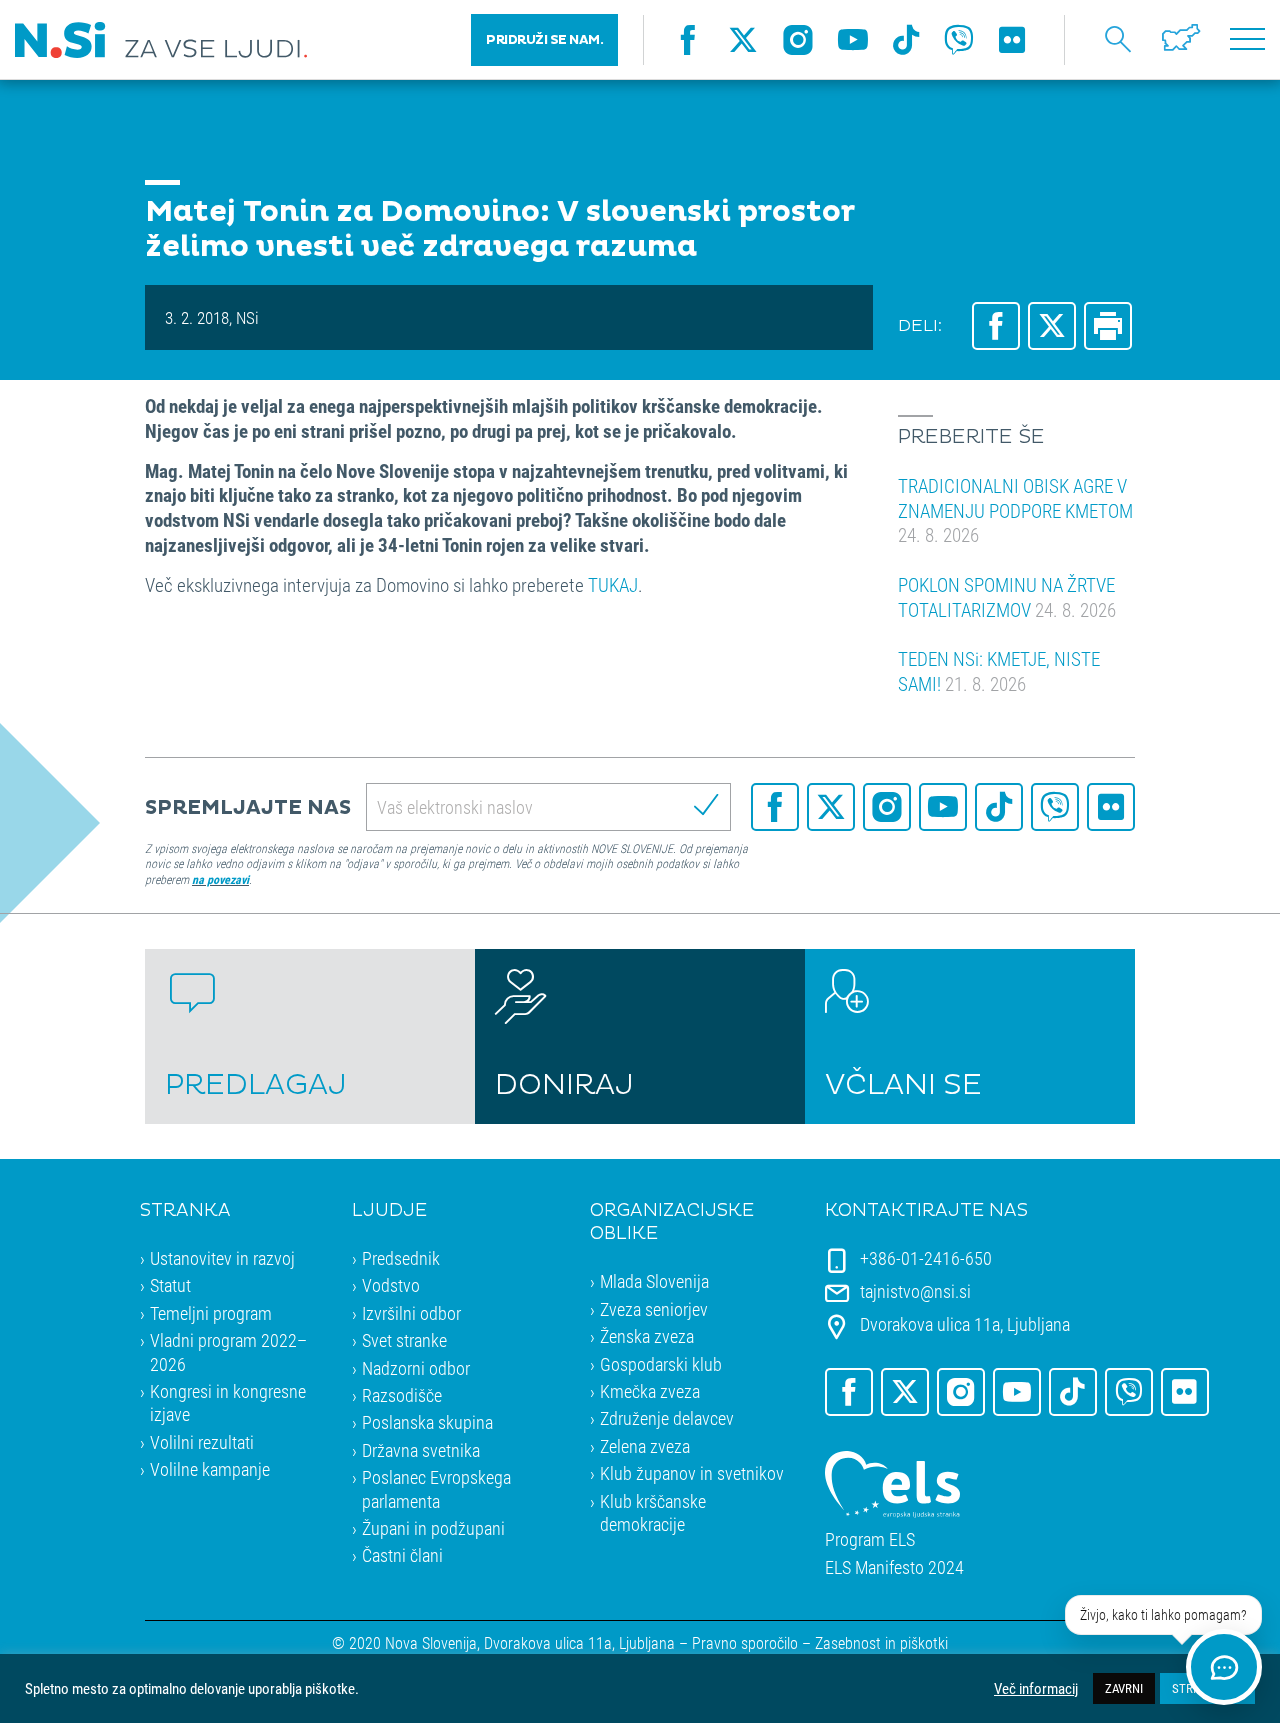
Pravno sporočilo (745, 1642)
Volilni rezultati (202, 1442)
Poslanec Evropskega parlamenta (436, 1488)
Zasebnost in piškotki (881, 1642)
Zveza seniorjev (654, 1309)
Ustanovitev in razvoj (222, 1258)
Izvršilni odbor (411, 1313)
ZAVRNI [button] (1124, 1688)
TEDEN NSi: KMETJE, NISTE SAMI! (999, 671)
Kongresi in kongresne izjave (228, 1402)
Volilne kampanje (210, 1469)
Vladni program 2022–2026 (228, 1351)
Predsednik (401, 1258)
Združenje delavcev (667, 1418)
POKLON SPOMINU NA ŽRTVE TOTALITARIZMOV (1007, 597)
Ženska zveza (647, 1336)
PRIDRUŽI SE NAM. (544, 40)
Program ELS (870, 1539)
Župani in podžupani (433, 1528)
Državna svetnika (421, 1450)
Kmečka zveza (650, 1391)
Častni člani (402, 1555)
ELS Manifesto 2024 (894, 1567)
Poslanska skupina (427, 1422)
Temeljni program (211, 1313)
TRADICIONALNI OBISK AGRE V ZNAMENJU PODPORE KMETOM (1015, 510)
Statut (170, 1285)
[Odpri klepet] (1224, 1667)
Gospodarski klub (661, 1364)
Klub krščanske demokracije (653, 1512)
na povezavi (220, 879)
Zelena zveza (645, 1446)
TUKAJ (613, 584)
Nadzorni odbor (416, 1368)
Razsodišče (402, 1395)
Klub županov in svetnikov (692, 1473)
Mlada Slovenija (654, 1281)
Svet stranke (404, 1340)
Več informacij (1036, 1689)
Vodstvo (391, 1285)
